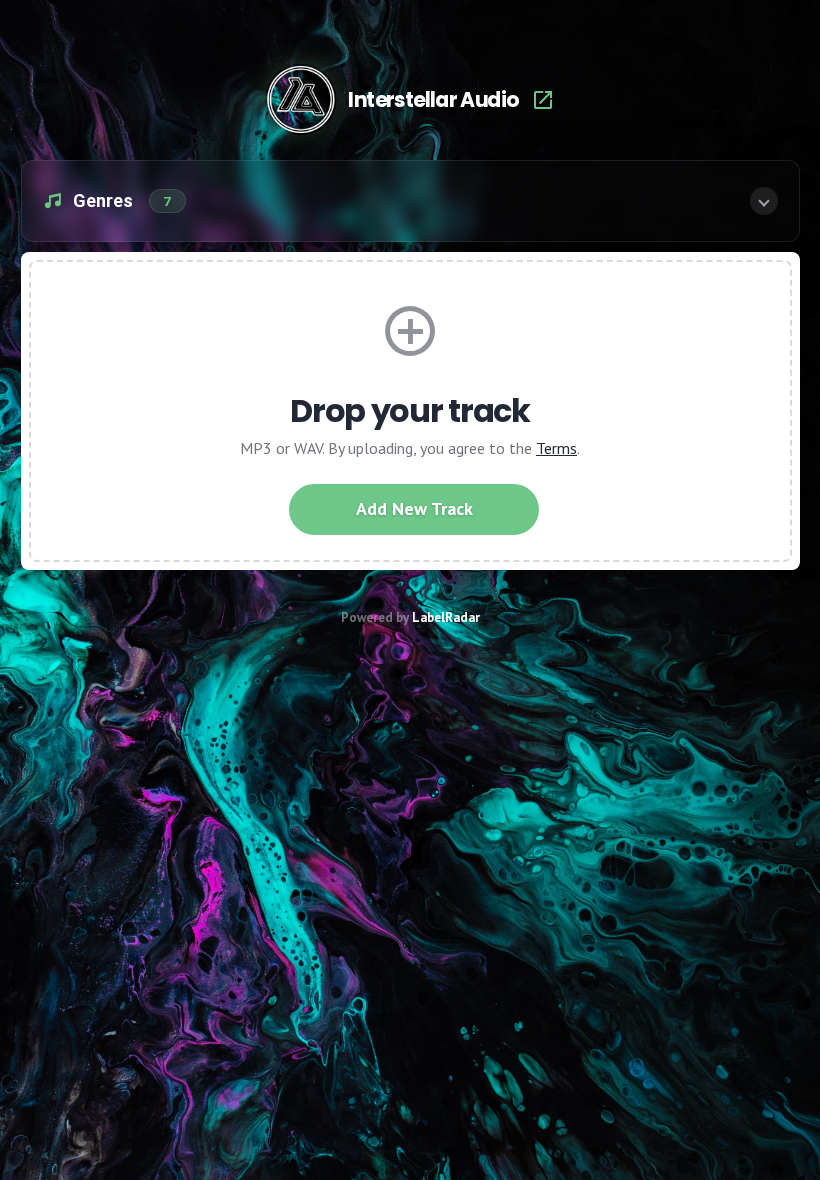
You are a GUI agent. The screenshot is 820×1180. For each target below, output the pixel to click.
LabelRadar (446, 617)
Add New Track (414, 508)
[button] (410, 201)
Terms (556, 448)
